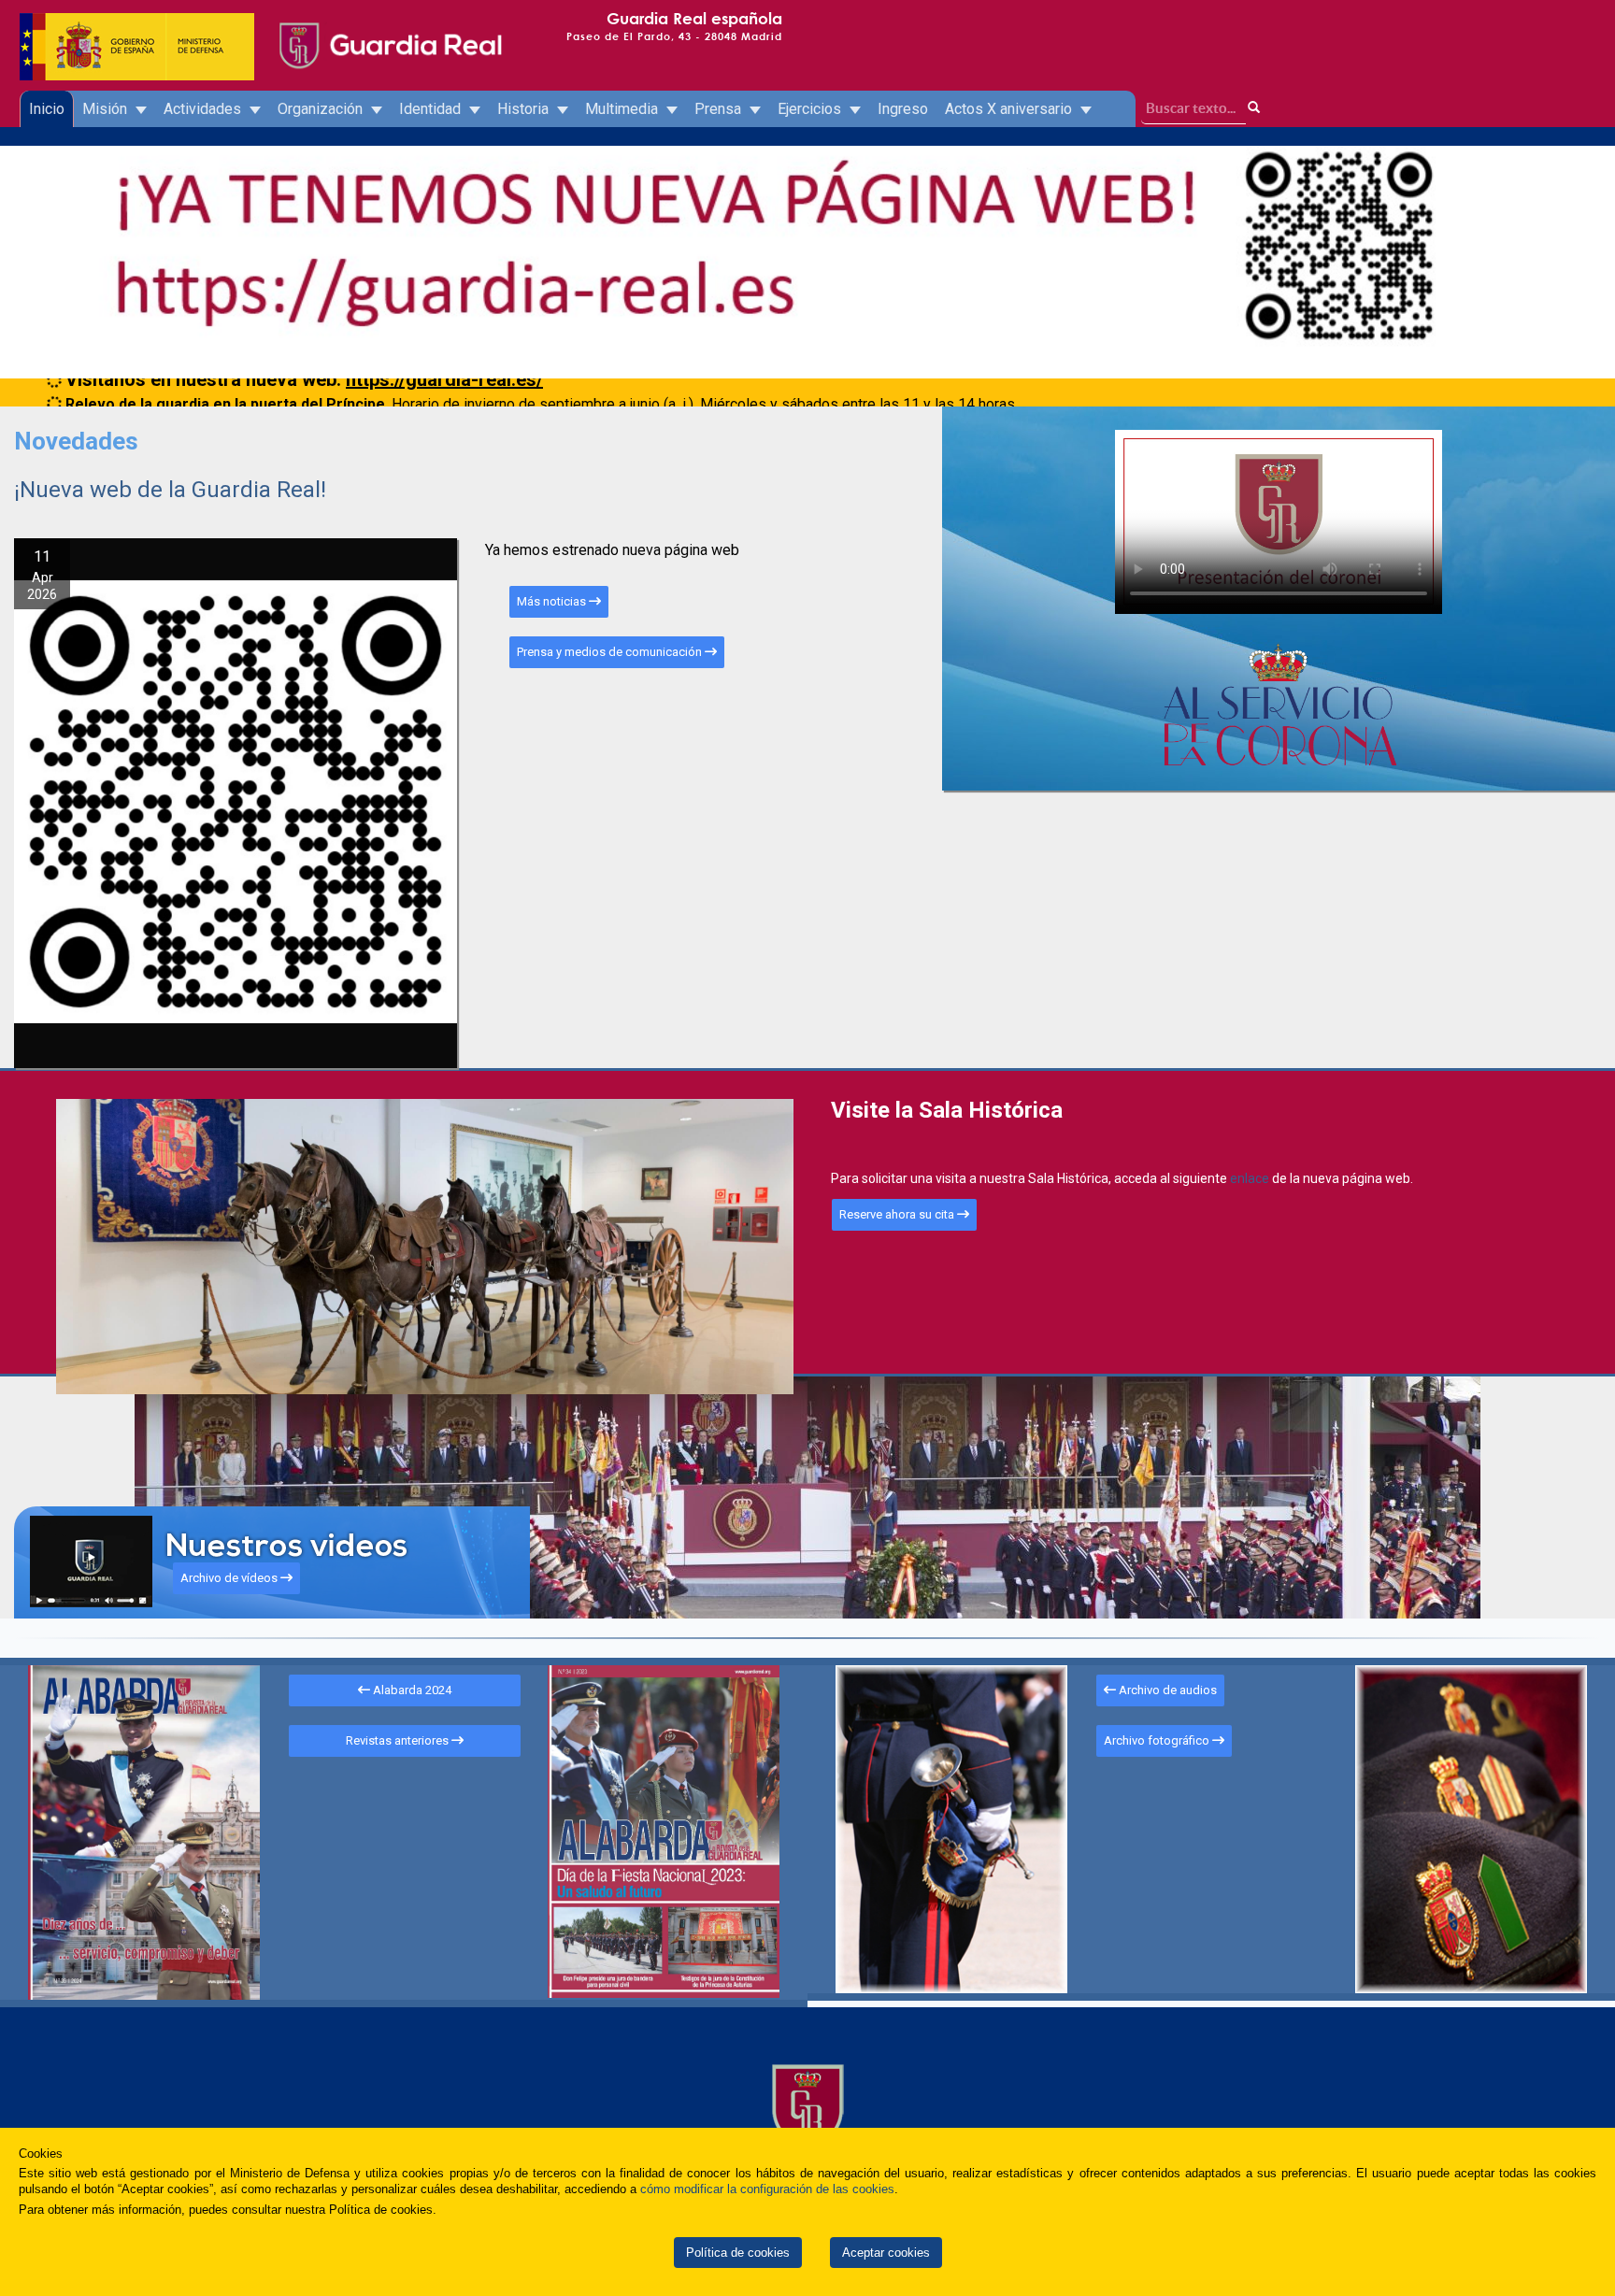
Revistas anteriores (399, 1740)
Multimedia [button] (623, 109)
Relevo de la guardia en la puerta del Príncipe (225, 391)
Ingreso (903, 109)
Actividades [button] (204, 109)
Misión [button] (107, 109)
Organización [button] (322, 109)
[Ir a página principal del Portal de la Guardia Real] (389, 28)
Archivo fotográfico (1158, 1740)
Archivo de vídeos (230, 1578)
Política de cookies (738, 2253)
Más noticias (553, 601)
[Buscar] (1255, 108)
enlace (1251, 1178)
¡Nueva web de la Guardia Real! (170, 490)
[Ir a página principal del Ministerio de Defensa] (137, 28)
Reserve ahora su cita (898, 1214)
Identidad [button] (432, 109)
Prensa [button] (720, 109)
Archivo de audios (1166, 1690)
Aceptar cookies (886, 2253)
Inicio (47, 109)
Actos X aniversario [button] (1010, 109)
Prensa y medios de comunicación (611, 652)
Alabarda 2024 (411, 1690)
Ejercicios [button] (811, 109)
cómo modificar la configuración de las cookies (767, 2189)
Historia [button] (525, 109)
